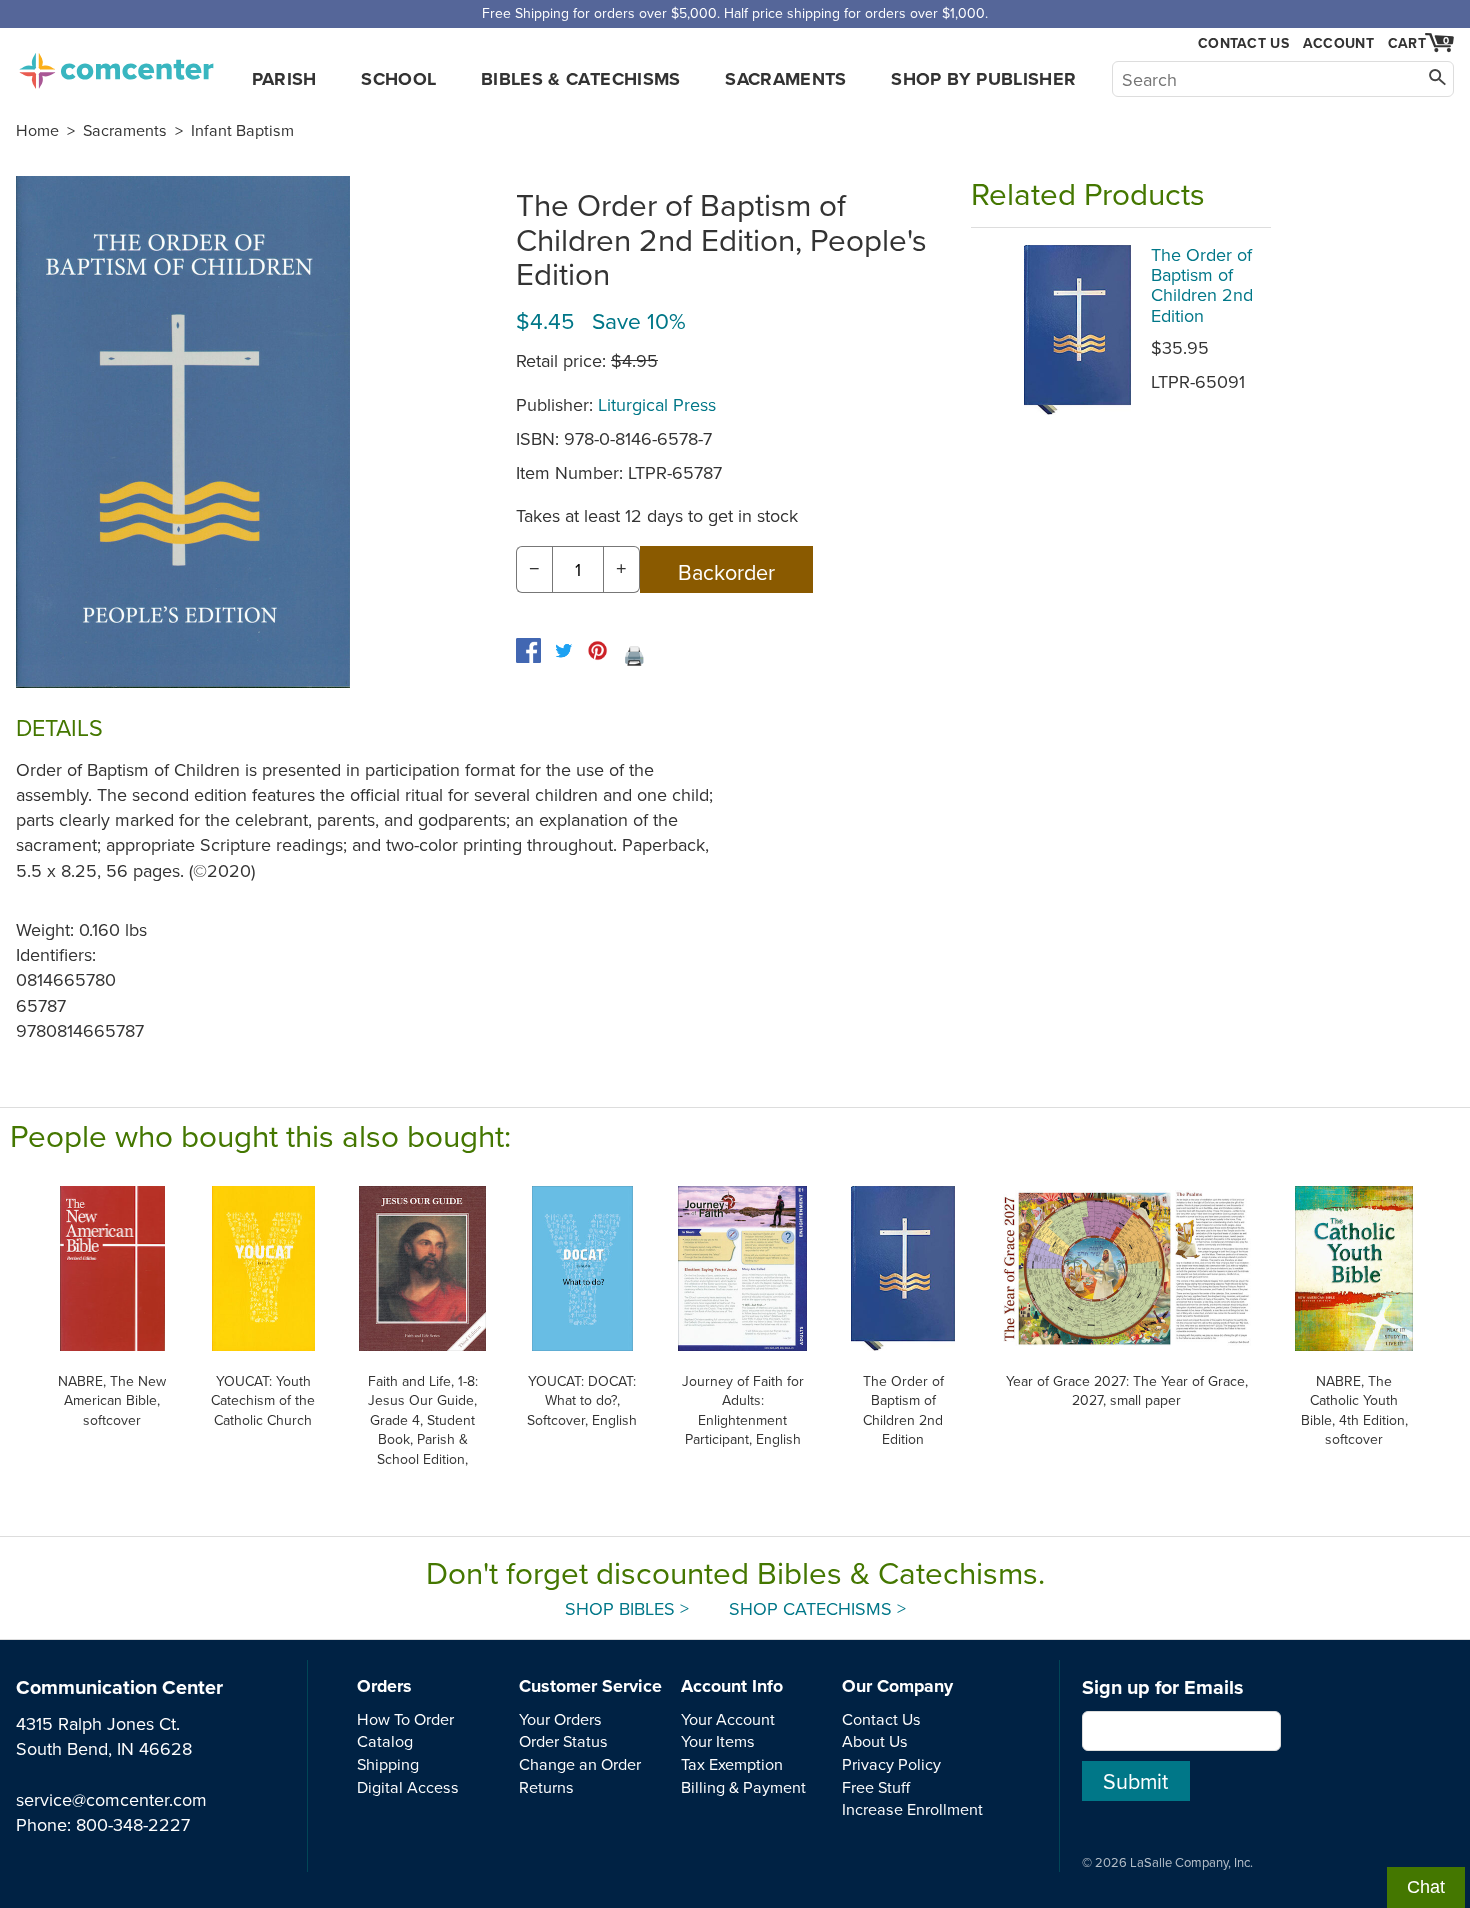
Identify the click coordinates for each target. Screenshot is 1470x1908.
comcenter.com (116, 65)
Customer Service (590, 1686)
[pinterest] (597, 650)
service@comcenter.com (111, 1799)
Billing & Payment (743, 1787)
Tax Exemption (732, 1764)
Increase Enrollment (912, 1809)
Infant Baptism (242, 130)
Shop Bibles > (627, 1608)
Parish (284, 79)
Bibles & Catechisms (581, 79)
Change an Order (580, 1764)
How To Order (405, 1719)
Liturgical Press (657, 404)
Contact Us (1243, 43)
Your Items (718, 1741)
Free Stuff (876, 1787)
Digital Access (408, 1787)
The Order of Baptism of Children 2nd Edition (1202, 285)
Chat (1426, 1887)
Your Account (728, 1719)
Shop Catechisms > (817, 1608)
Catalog (385, 1741)
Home (37, 130)
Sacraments (786, 79)
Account (1338, 43)
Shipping (388, 1764)
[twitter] (563, 650)
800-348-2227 (133, 1824)
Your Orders (560, 1719)
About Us (875, 1741)
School (398, 79)
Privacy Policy (891, 1764)
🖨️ (634, 655)
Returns (546, 1787)
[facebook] (528, 650)
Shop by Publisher (983, 79)
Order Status (563, 1741)
